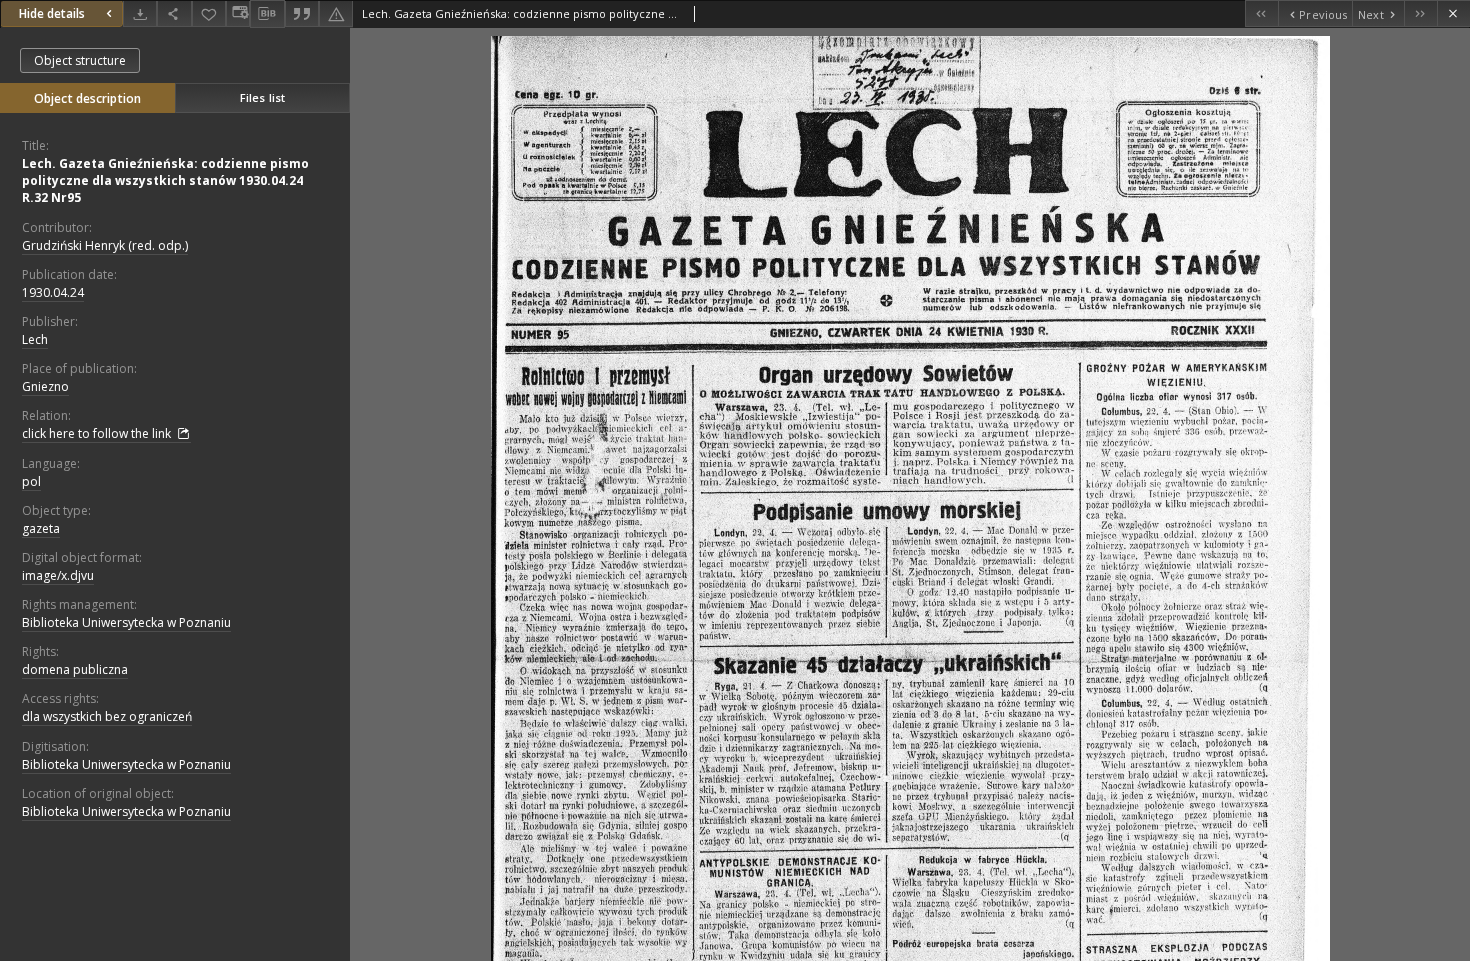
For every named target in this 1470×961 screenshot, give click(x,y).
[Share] (174, 13)
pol (31, 481)
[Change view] (238, 13)
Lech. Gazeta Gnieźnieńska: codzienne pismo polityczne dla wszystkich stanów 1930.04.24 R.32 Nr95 (165, 180)
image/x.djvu (58, 575)
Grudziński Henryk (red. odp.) (105, 245)
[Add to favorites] (209, 13)
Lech (35, 339)
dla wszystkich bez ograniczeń (107, 716)
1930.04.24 (53, 292)
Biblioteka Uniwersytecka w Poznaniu (126, 622)
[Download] (140, 13)
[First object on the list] (1261, 13)
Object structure (80, 60)
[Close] (1453, 13)
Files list (262, 97)
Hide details (52, 13)
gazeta (41, 528)
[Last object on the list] (1420, 13)
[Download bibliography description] (267, 14)
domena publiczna (75, 669)
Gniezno (45, 386)
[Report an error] (336, 13)
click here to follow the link (98, 433)
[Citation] (302, 13)
